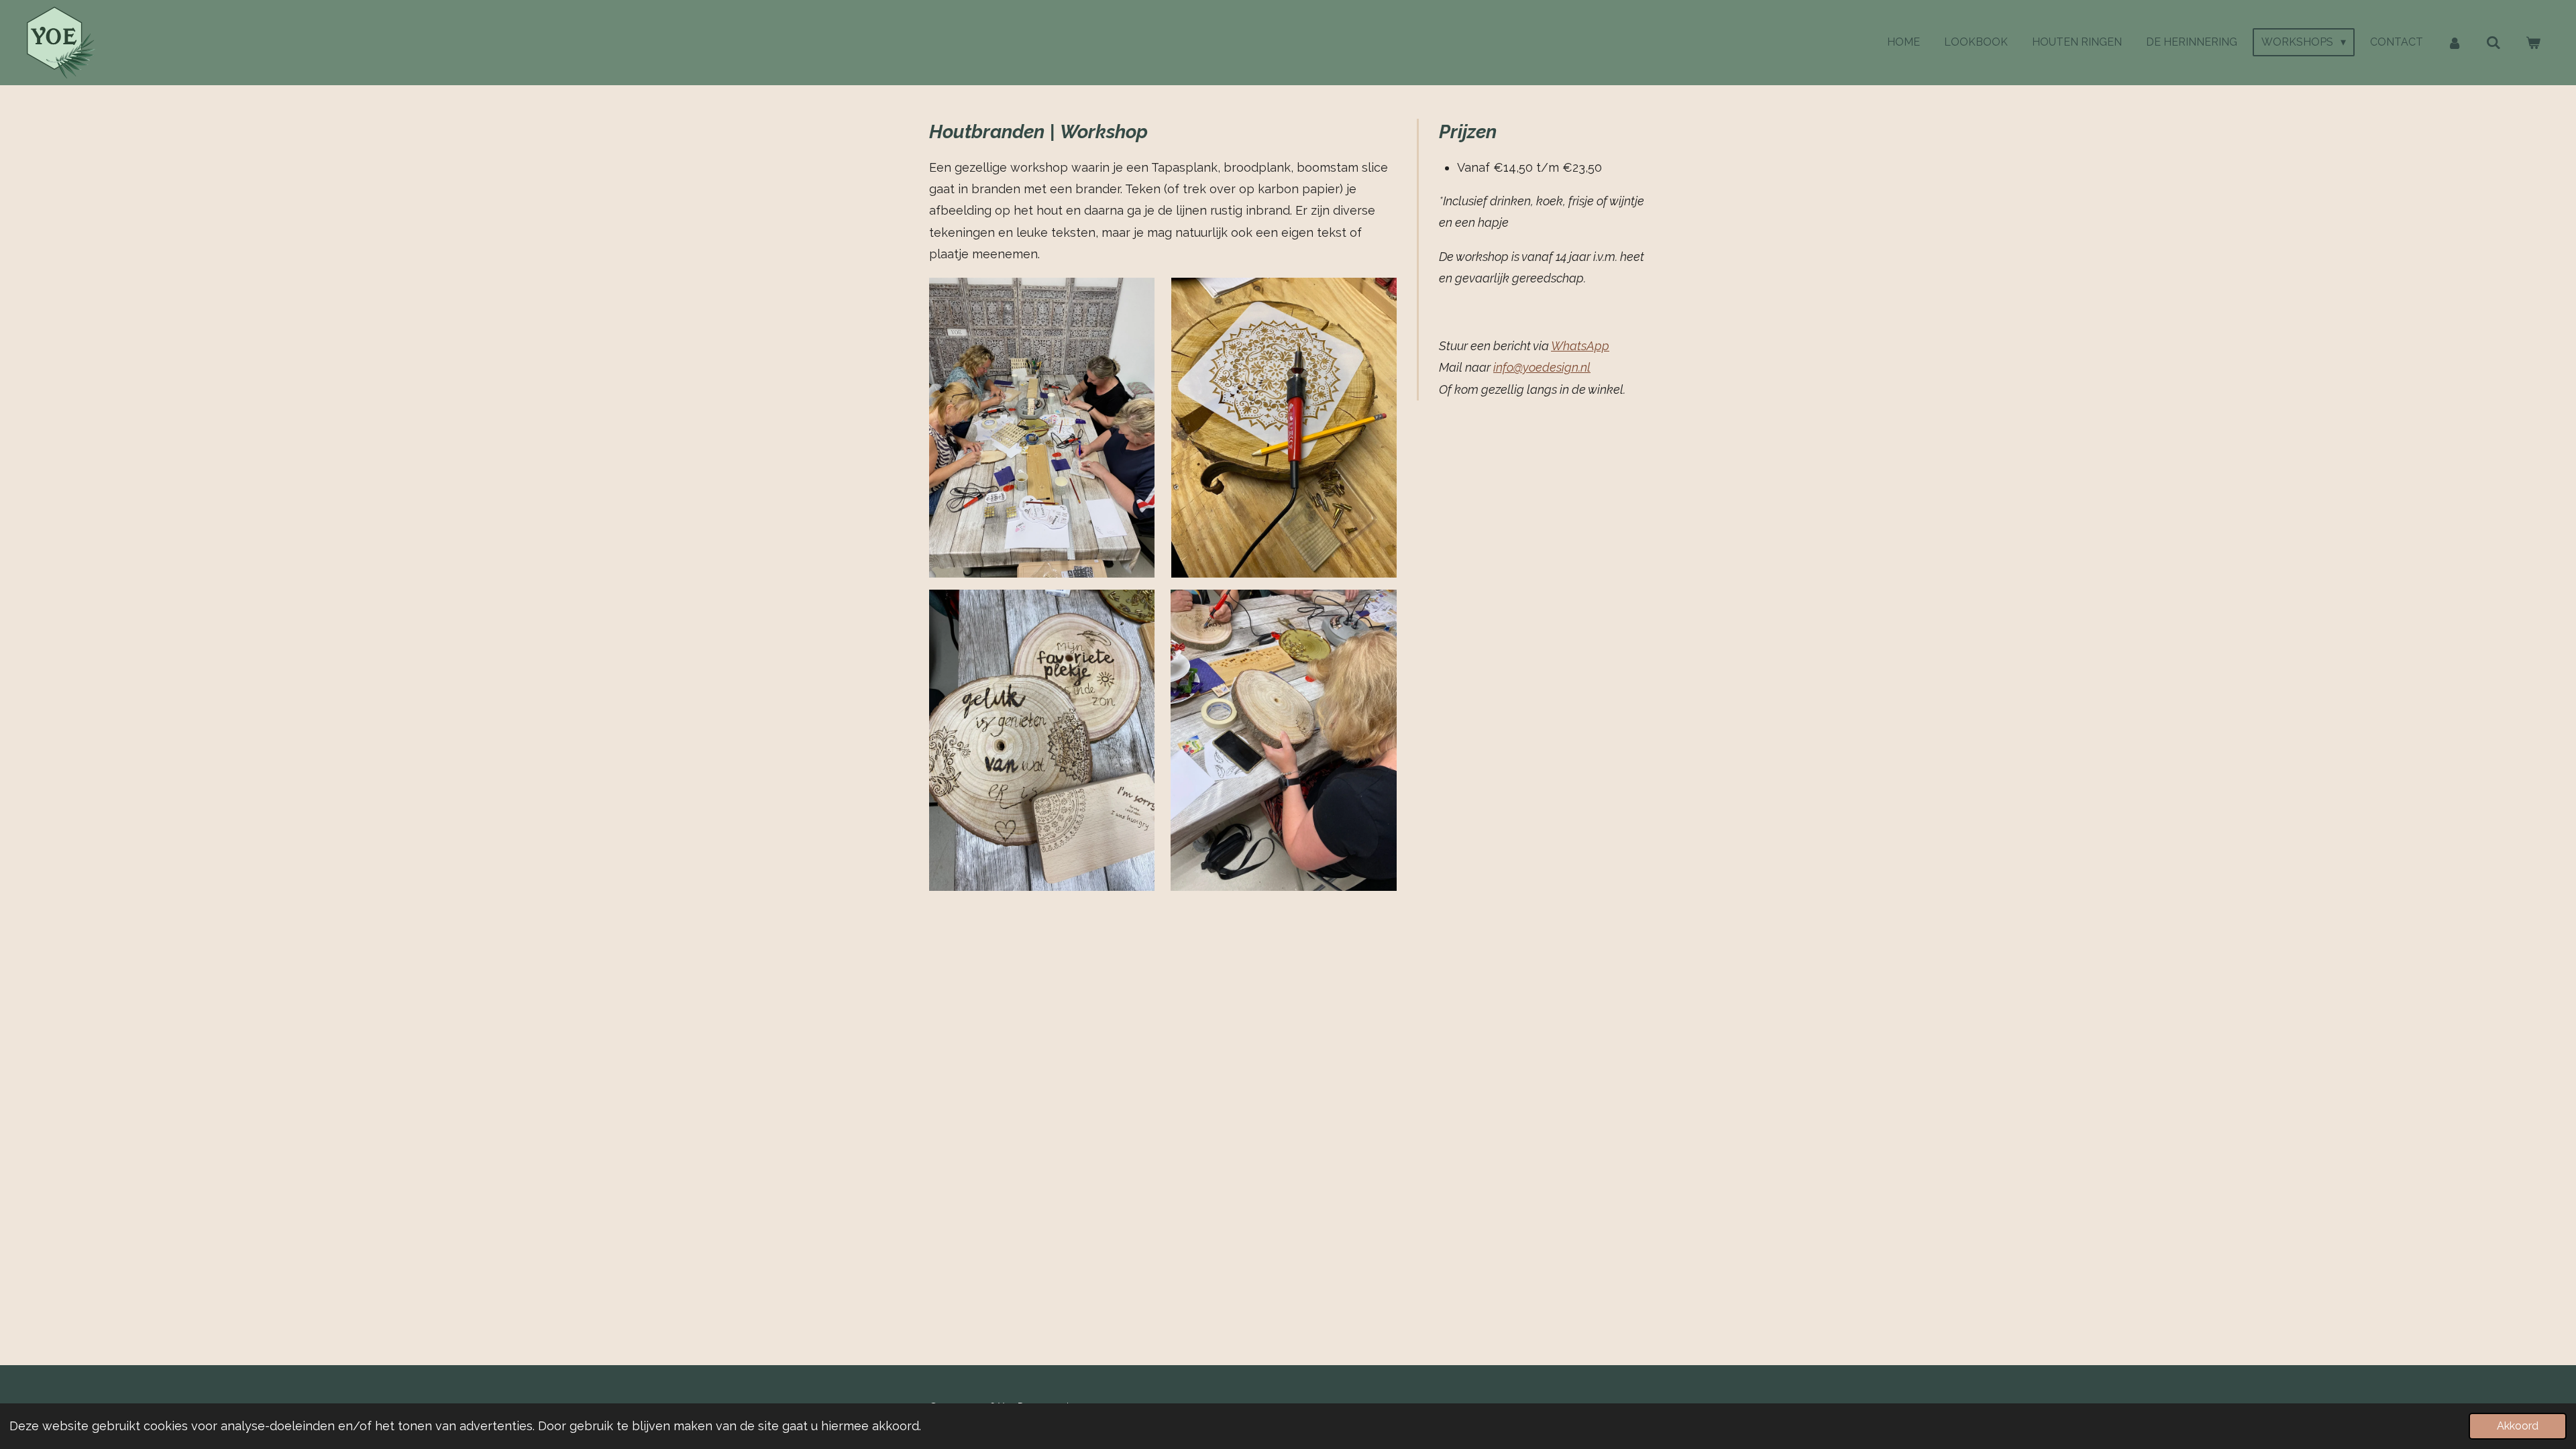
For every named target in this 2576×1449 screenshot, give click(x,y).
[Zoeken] (2493, 43)
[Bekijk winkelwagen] (2533, 43)
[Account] (2455, 43)
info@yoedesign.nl (1542, 367)
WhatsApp (1580, 346)
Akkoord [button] (2518, 1426)
